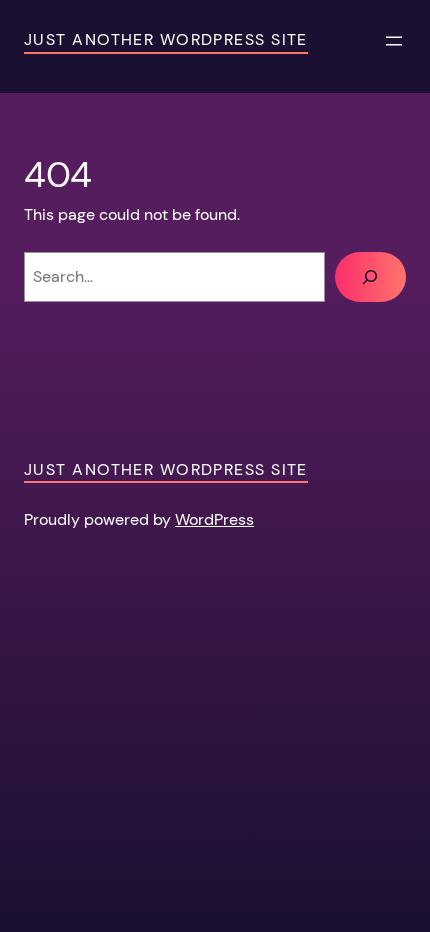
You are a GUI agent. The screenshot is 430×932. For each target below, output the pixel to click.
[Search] (370, 277)
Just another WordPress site (166, 39)
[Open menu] (394, 41)
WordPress (214, 519)
